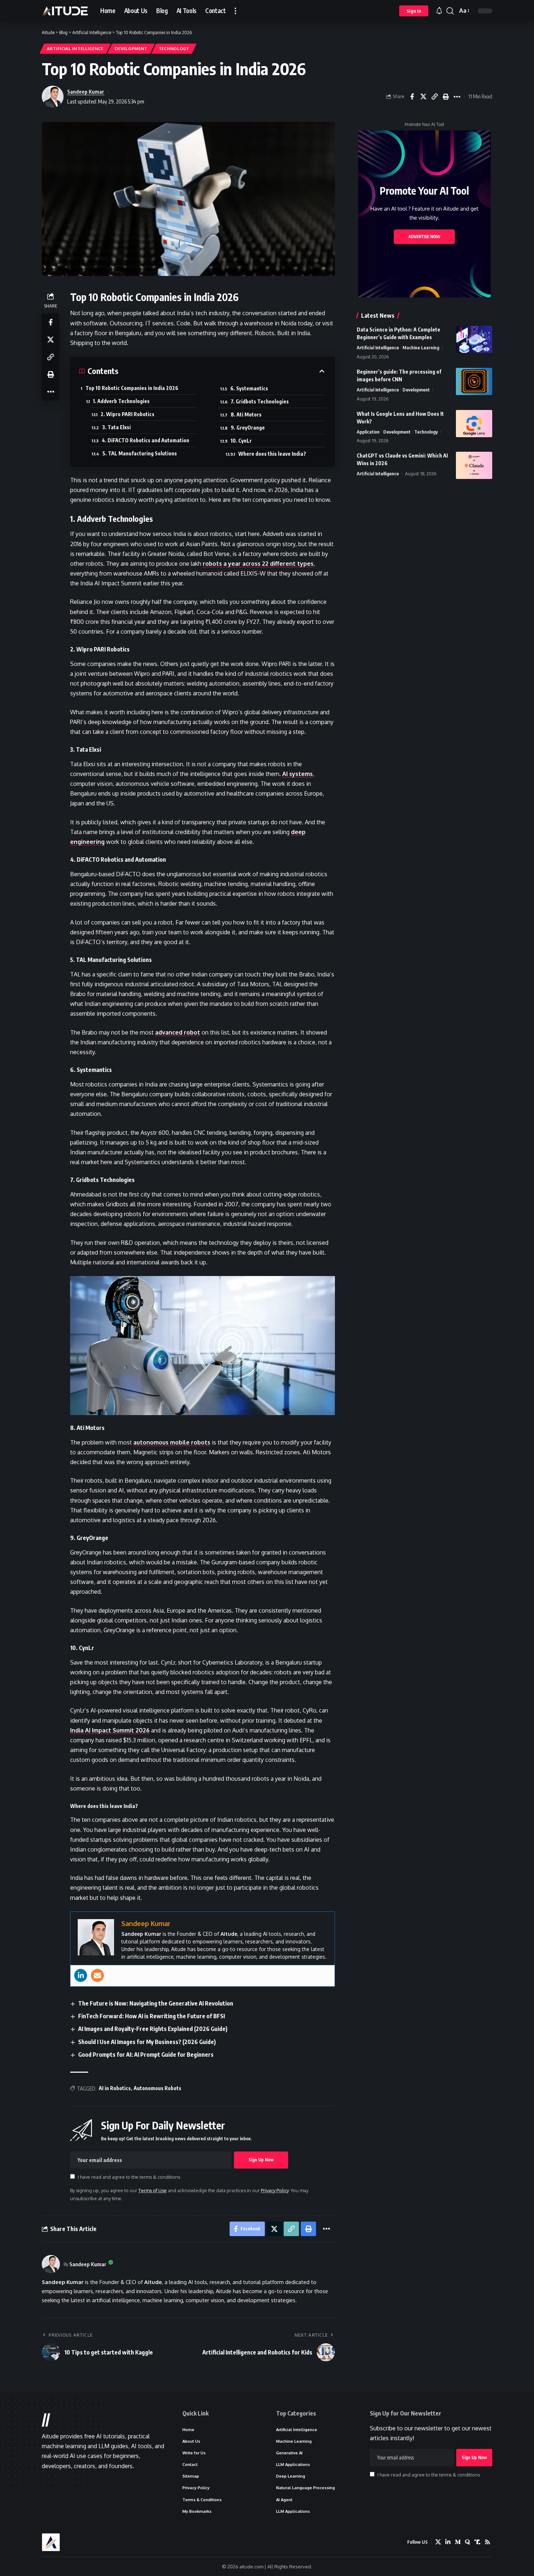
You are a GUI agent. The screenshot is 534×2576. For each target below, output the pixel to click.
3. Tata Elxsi (116, 427)
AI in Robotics (115, 2088)
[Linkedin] (81, 1975)
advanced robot (178, 1032)
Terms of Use (153, 2190)
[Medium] (458, 2542)
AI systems (298, 774)
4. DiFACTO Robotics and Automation (145, 440)
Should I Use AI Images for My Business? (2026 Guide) (147, 2042)
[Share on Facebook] (412, 97)
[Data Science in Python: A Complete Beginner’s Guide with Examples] (474, 339)
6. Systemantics (249, 388)
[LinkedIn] (448, 2542)
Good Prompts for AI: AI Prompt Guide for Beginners (146, 2055)
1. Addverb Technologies (121, 401)
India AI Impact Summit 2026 (110, 1730)
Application (368, 432)
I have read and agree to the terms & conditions (129, 2177)
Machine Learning (421, 348)
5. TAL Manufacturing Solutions (140, 453)
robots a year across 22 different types (258, 564)
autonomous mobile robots (172, 1442)
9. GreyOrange (248, 428)
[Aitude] (65, 11)
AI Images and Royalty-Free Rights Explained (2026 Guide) (153, 2029)
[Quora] (468, 2542)
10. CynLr (241, 441)
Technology (174, 48)
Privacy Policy (275, 2190)
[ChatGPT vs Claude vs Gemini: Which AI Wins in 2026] (474, 465)
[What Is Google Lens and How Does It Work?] (474, 424)
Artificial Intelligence (75, 48)
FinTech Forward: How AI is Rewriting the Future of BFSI (151, 2016)
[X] (438, 2542)
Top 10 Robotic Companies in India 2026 (132, 388)
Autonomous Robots (157, 2088)
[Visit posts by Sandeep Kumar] (51, 2264)
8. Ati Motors (246, 415)
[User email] (97, 1975)
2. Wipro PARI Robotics (128, 414)
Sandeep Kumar (86, 92)
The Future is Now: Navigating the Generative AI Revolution (156, 2003)
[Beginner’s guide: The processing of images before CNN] (474, 381)
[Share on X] (423, 97)
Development (131, 48)
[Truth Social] (477, 2542)
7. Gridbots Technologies (260, 401)
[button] (235, 11)
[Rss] (488, 2542)
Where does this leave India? (272, 454)
